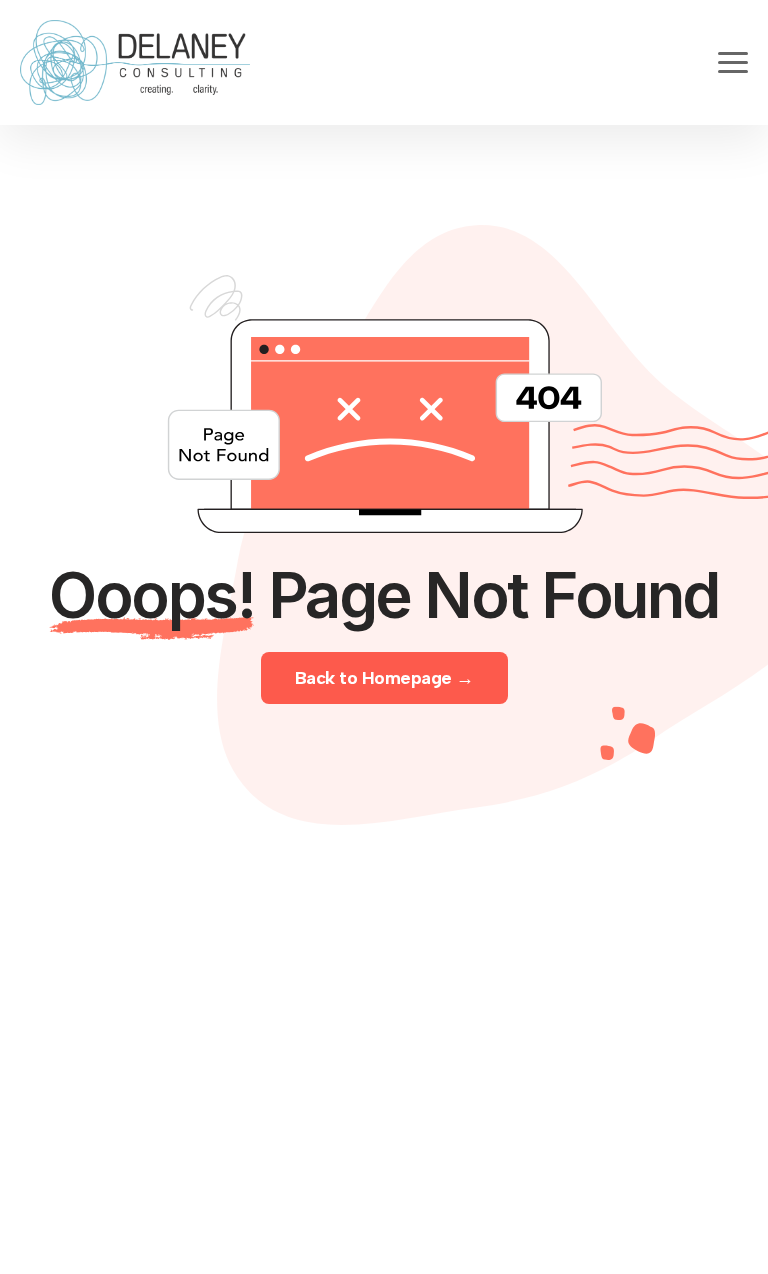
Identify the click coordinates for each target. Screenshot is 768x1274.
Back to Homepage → (384, 678)
